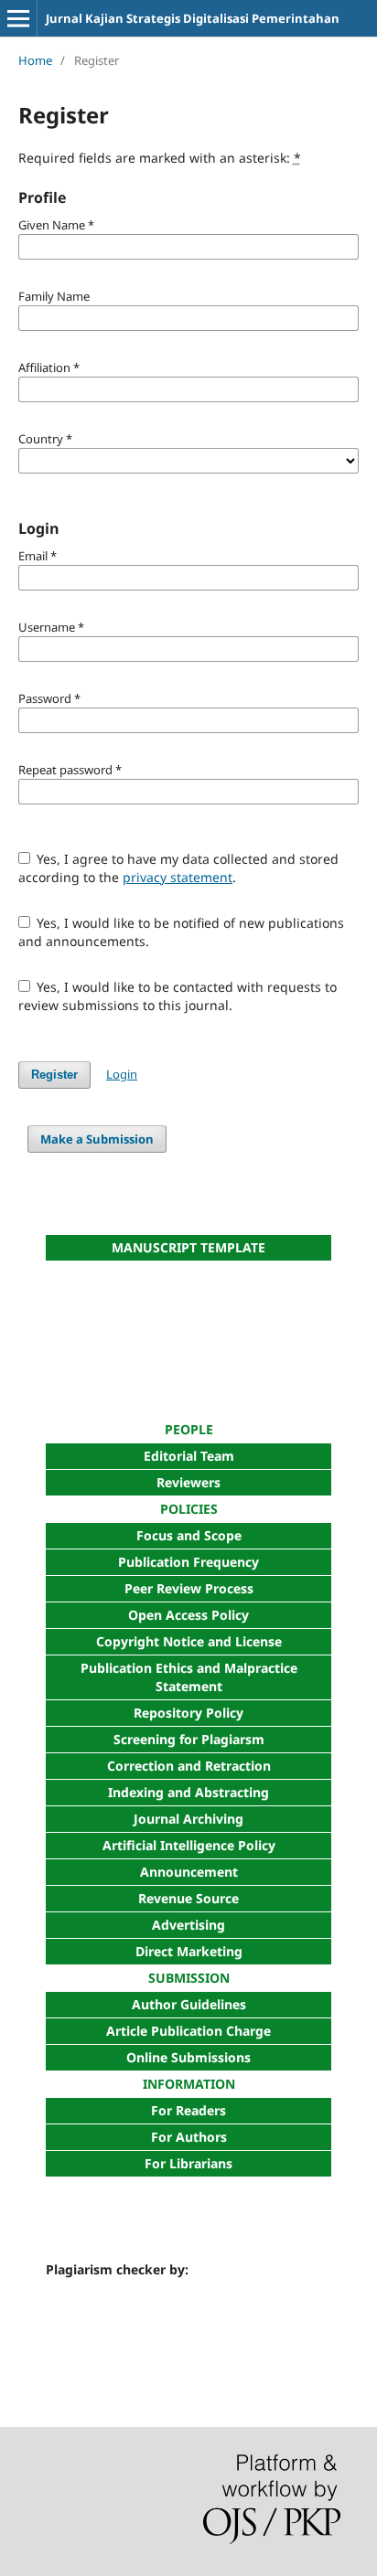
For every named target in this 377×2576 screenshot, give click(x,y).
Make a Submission (97, 1139)
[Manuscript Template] (188, 1339)
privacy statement (178, 877)
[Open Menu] (18, 18)
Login (122, 1074)
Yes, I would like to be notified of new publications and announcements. (182, 932)
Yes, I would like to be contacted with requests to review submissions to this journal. (178, 996)
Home (35, 60)
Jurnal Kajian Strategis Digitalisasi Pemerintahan (193, 18)
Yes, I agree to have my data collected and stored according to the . (179, 868)
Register (54, 1075)
